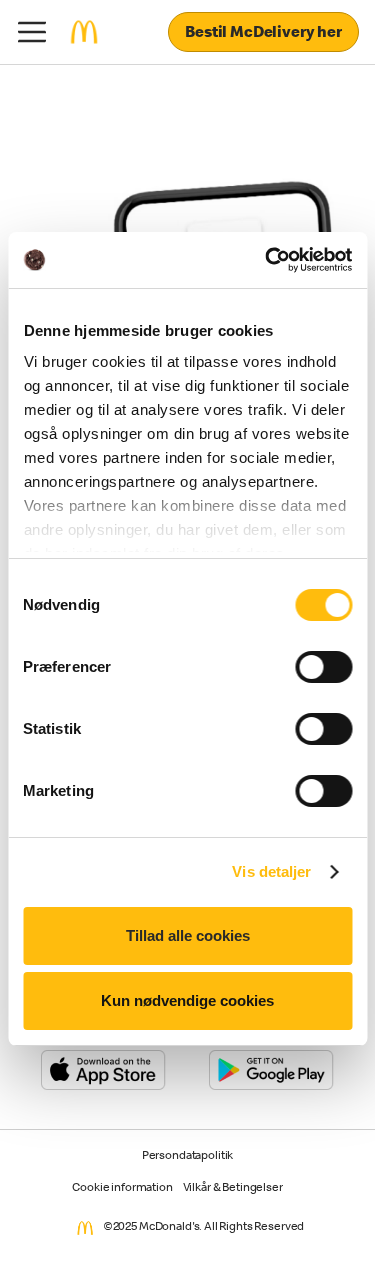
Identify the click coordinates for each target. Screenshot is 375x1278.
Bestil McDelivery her (263, 34)
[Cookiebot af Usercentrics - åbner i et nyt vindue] (267, 260)
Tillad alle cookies (188, 935)
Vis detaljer (271, 871)
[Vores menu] (32, 32)
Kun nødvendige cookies (187, 1000)
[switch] (323, 667)
